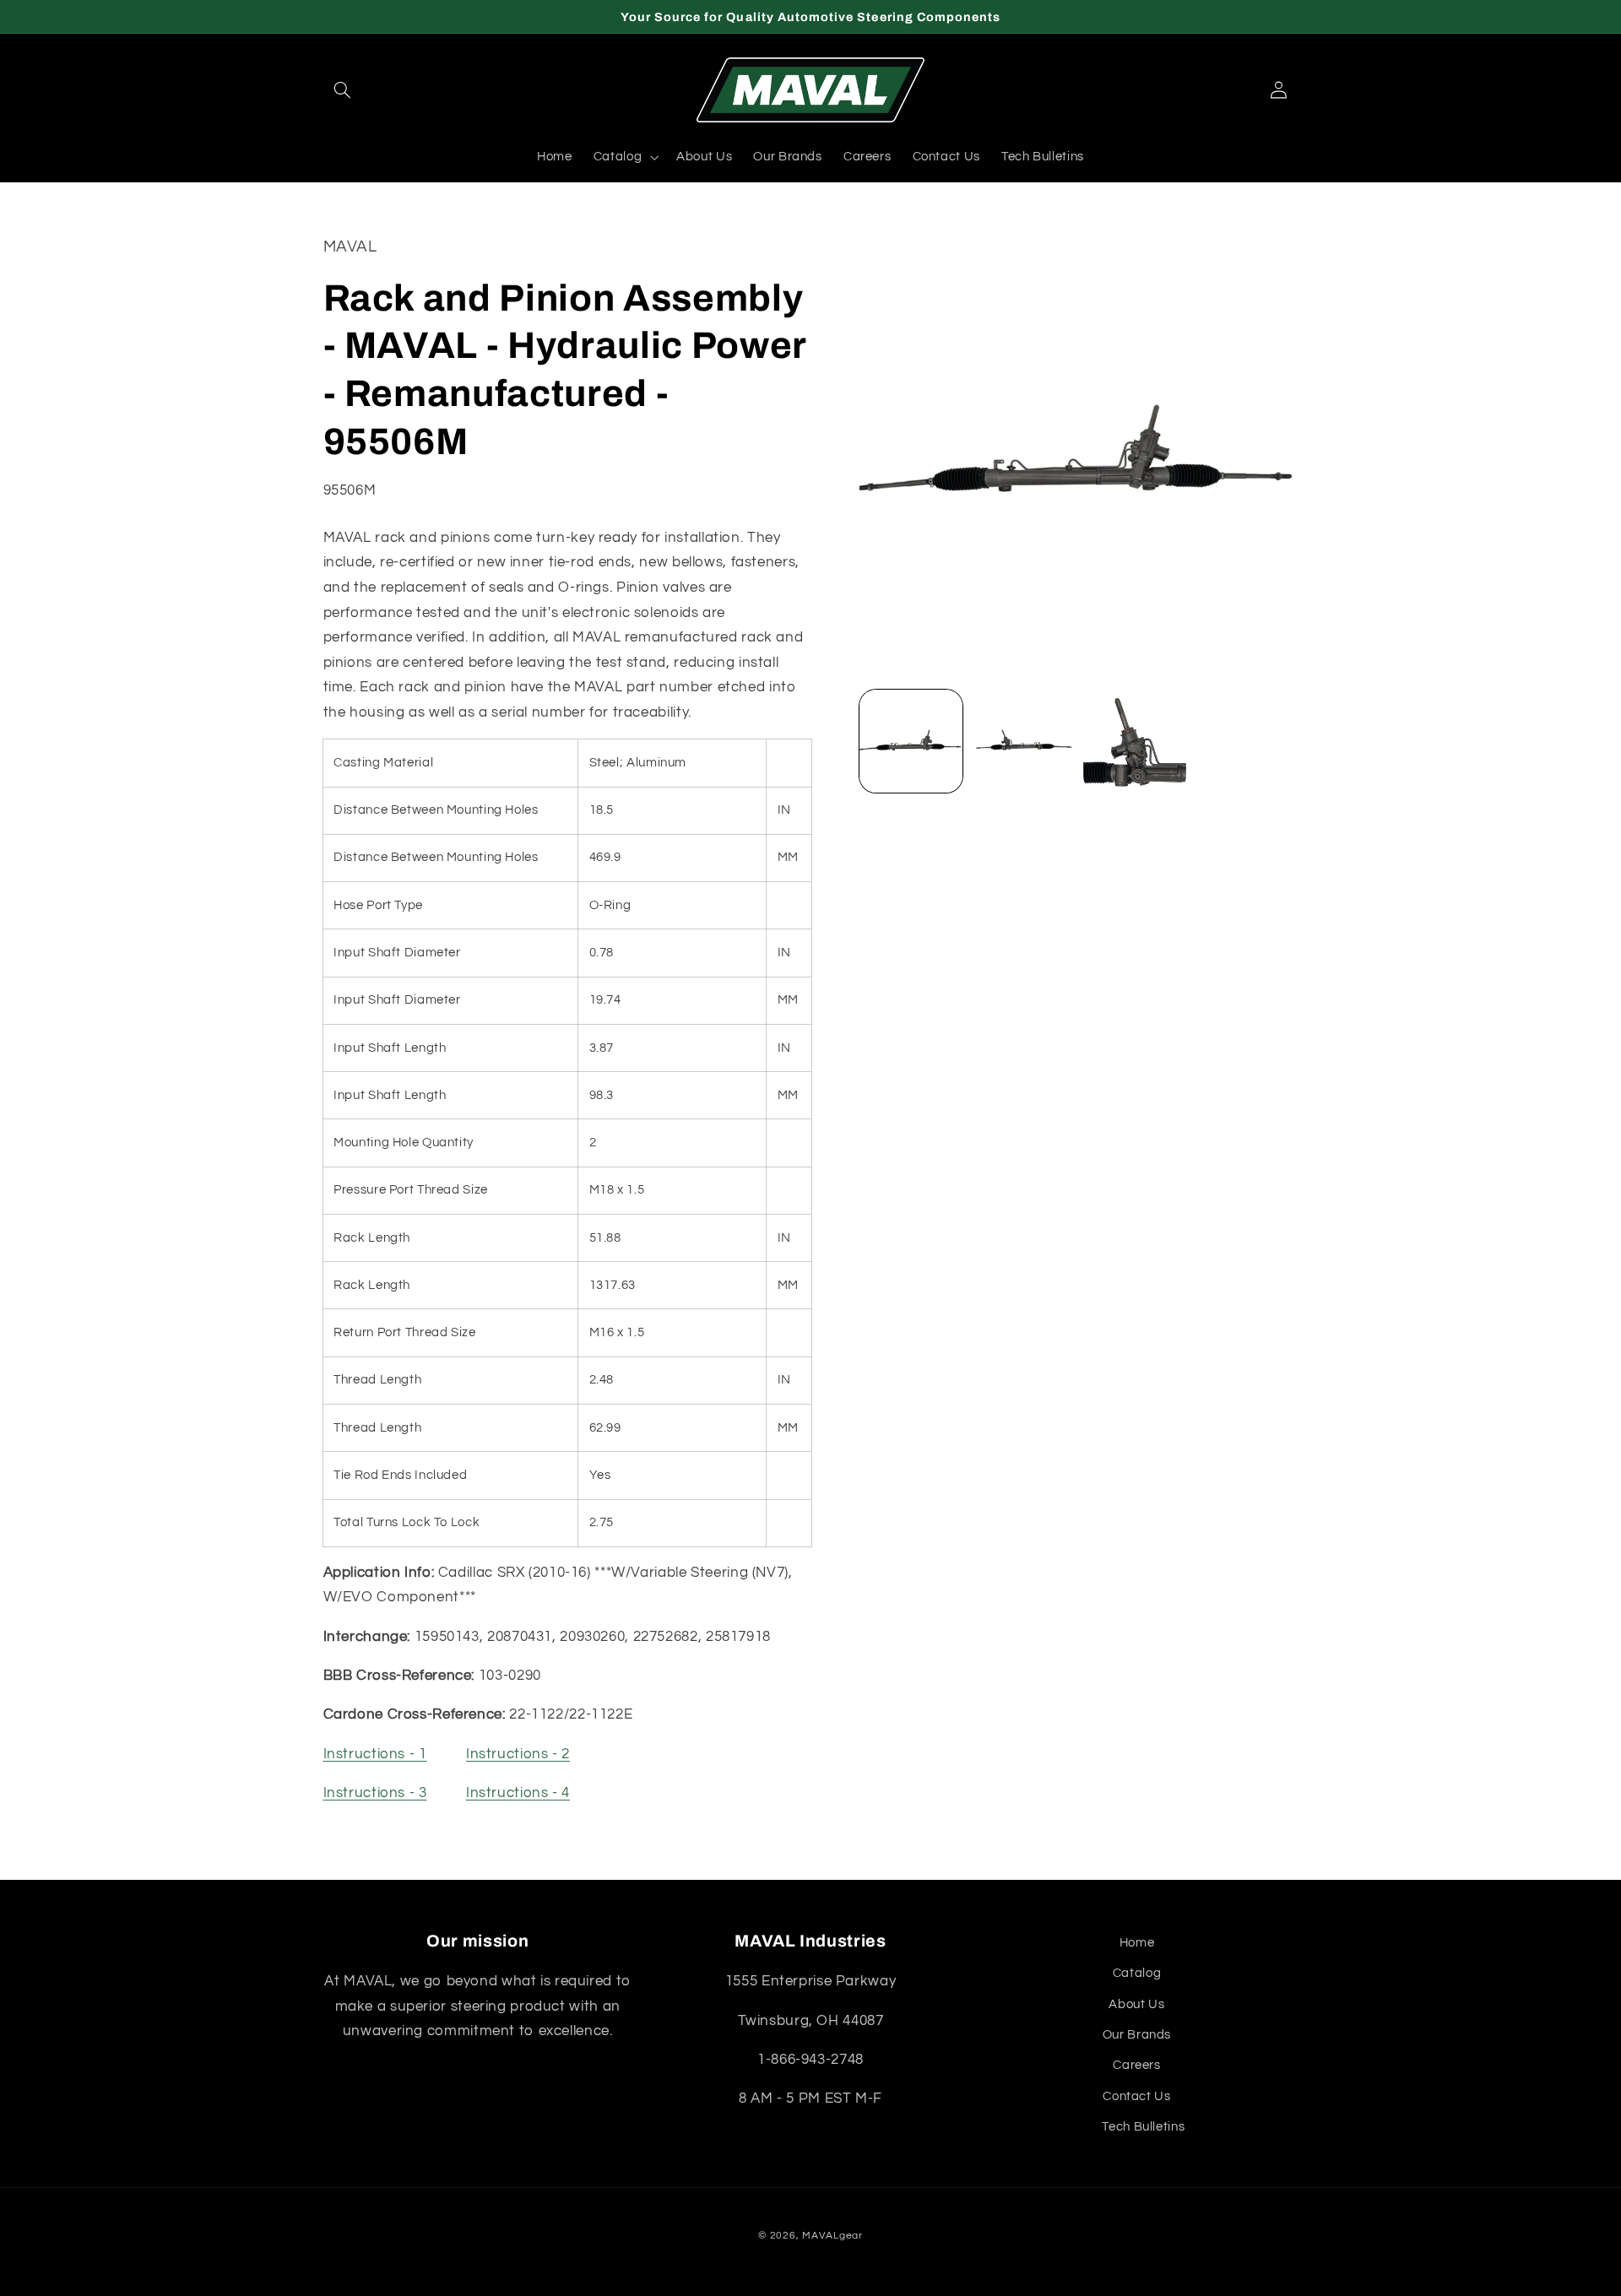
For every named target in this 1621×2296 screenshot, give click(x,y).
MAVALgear (832, 2236)
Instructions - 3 (375, 1794)
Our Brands (1137, 2035)
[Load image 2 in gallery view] (1022, 741)
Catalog (1137, 1973)
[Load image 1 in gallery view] (911, 741)
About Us (1136, 2004)
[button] (343, 90)
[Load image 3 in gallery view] (1135, 741)
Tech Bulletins (1143, 2127)
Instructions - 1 (375, 1754)
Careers (1136, 2065)
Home (1137, 1943)
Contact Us (1136, 2096)
